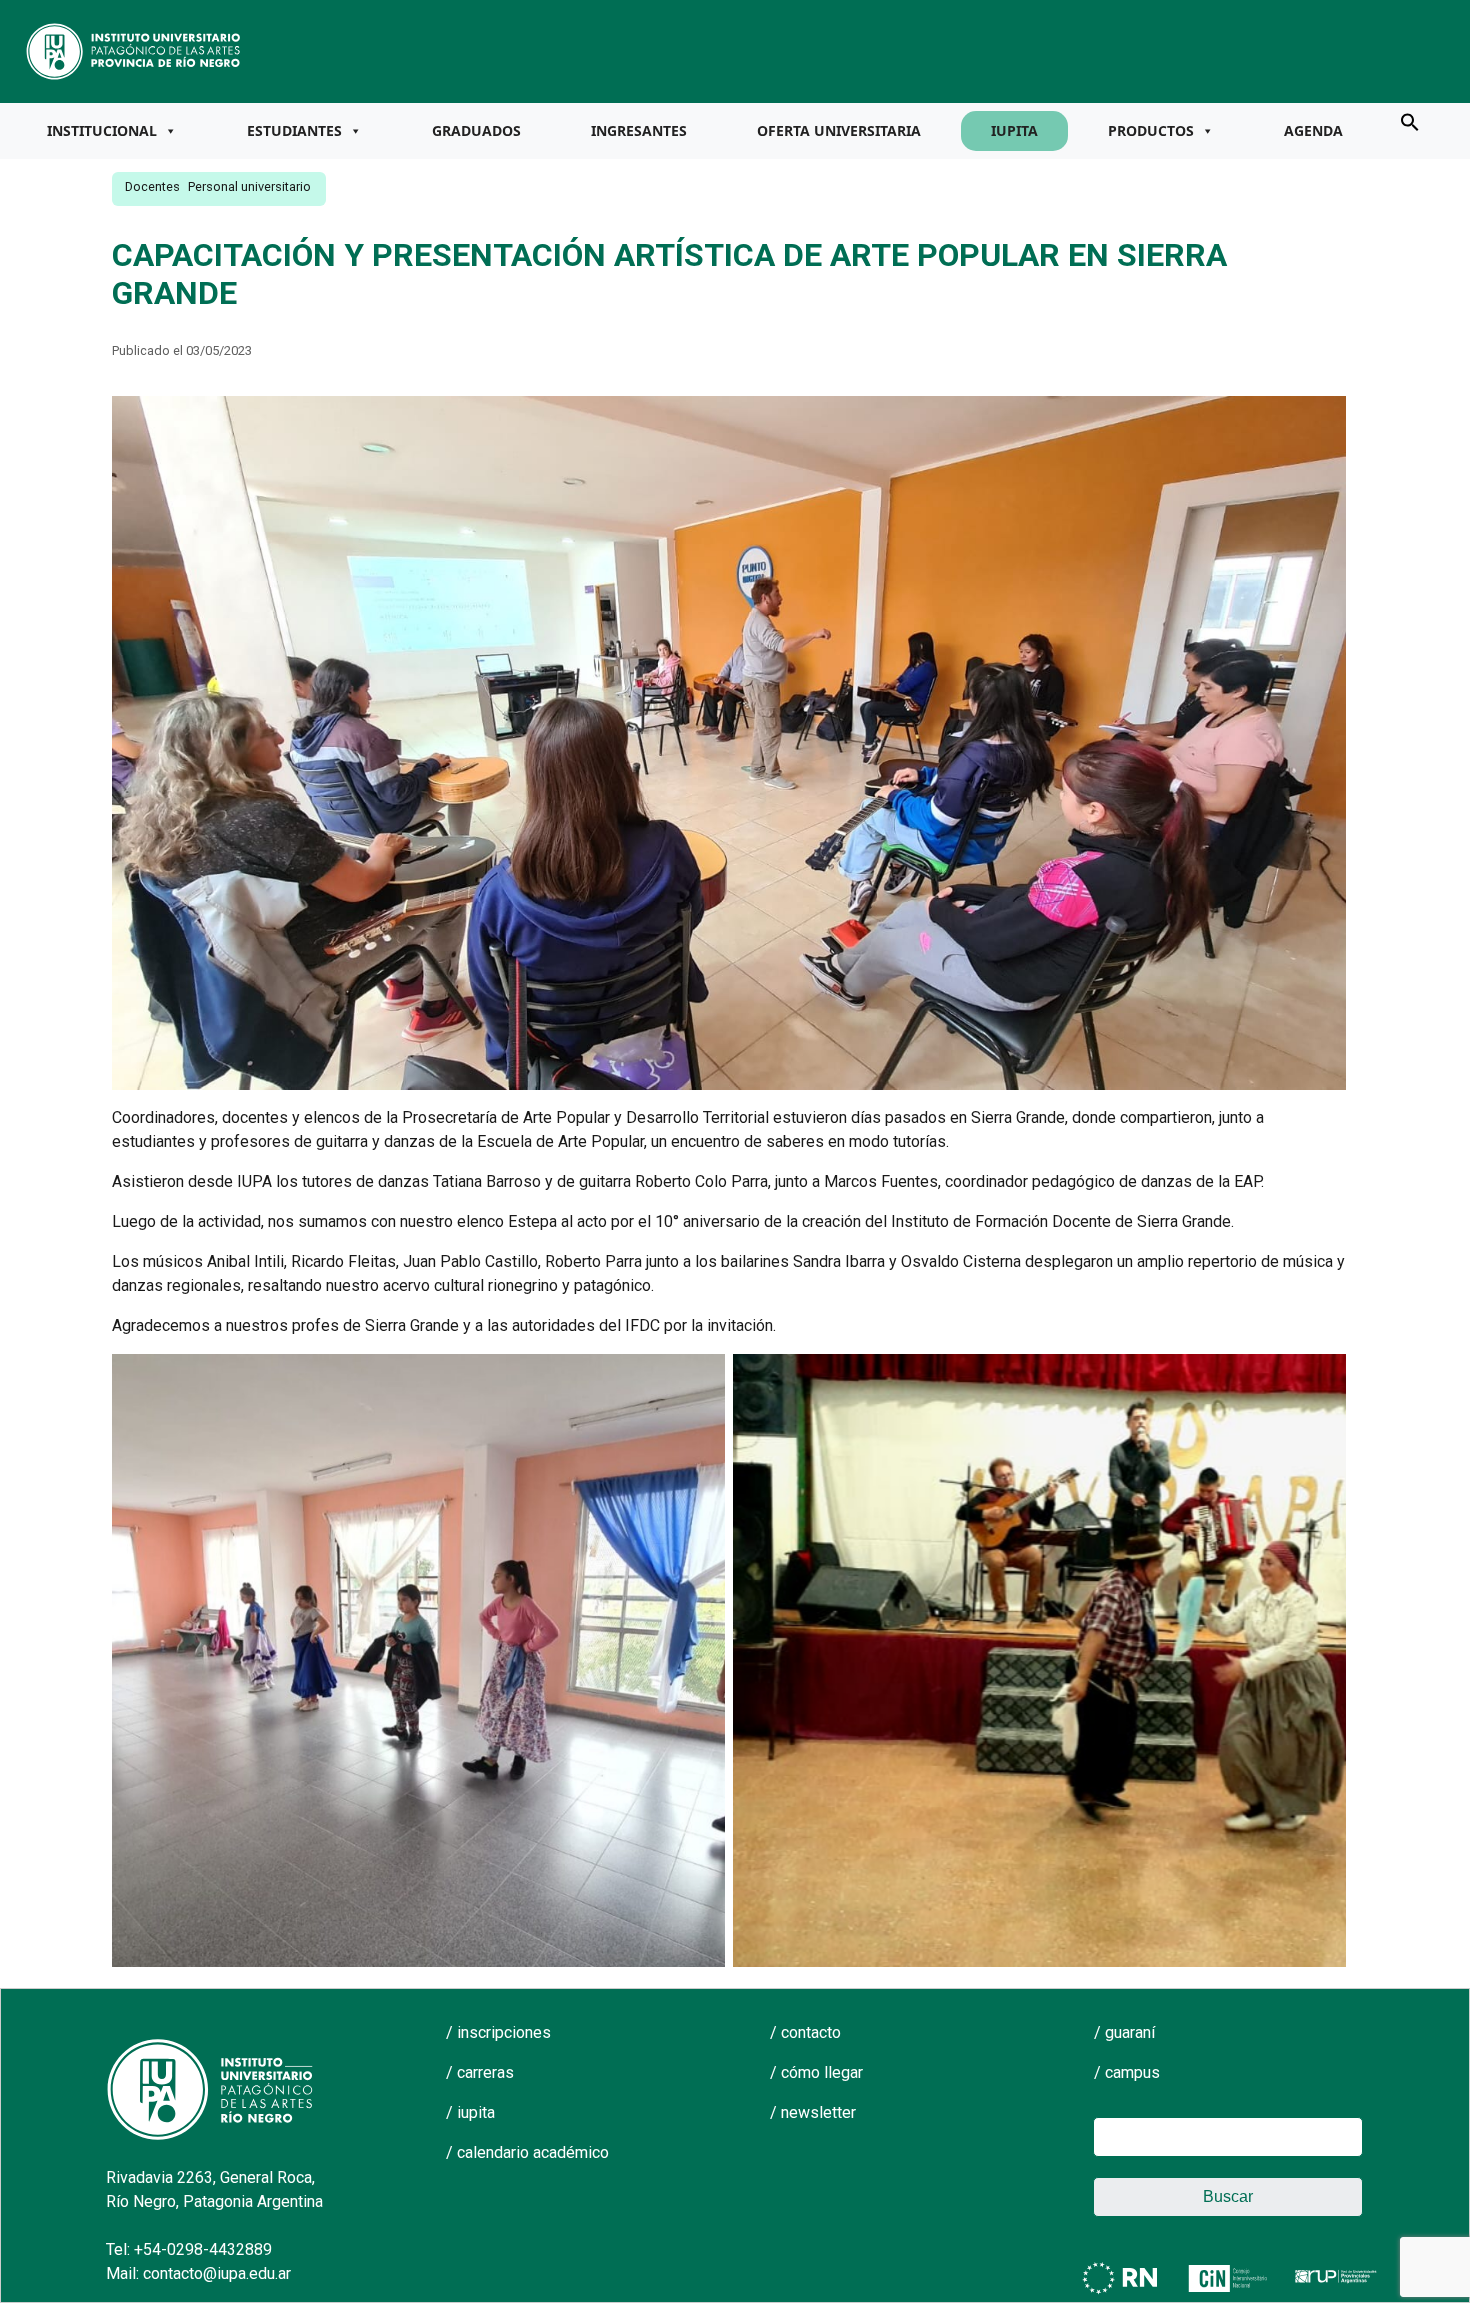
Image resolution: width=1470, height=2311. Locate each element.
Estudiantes (294, 130)
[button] (1410, 121)
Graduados (476, 130)
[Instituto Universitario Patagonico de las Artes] (134, 50)
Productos (1151, 130)
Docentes (152, 186)
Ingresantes (639, 130)
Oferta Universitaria (839, 130)
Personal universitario (249, 186)
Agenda (1313, 130)
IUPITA (1014, 130)
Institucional (102, 130)
